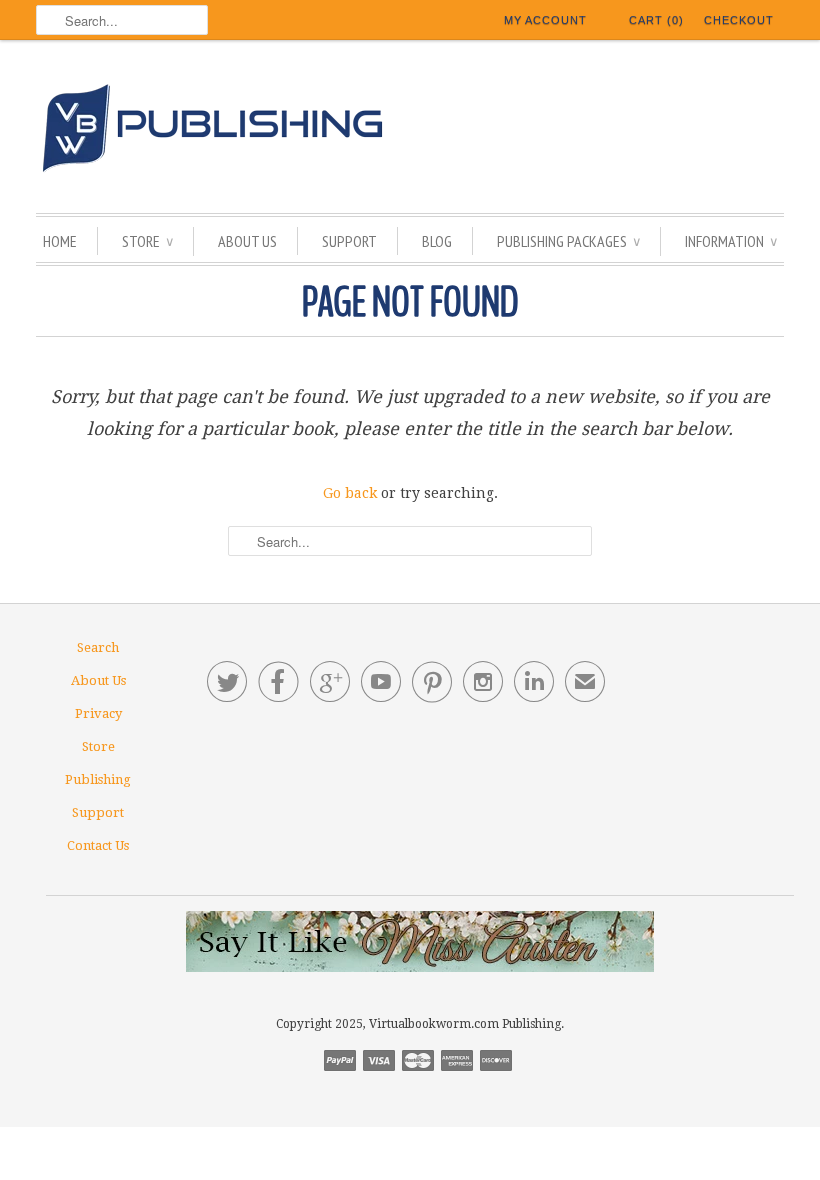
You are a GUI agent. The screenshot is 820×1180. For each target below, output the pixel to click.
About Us (247, 241)
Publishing (98, 779)
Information (731, 241)
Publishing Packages (568, 241)
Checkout (739, 20)
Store (147, 241)
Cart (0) (656, 20)
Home (60, 241)
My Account (545, 20)
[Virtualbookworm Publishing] (410, 131)
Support (349, 241)
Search (98, 647)
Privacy (98, 713)
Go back (350, 493)
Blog (437, 241)
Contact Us (98, 845)
